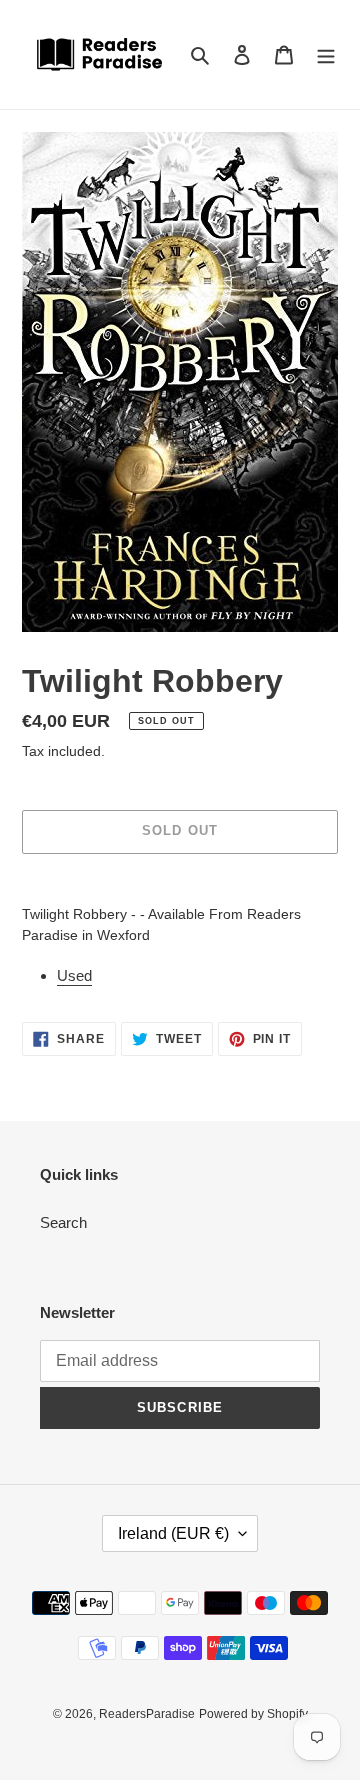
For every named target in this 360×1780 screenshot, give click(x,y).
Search (63, 1222)
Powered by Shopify (253, 1714)
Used (74, 975)
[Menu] (326, 54)
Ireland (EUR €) (173, 1533)
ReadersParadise (147, 1714)
